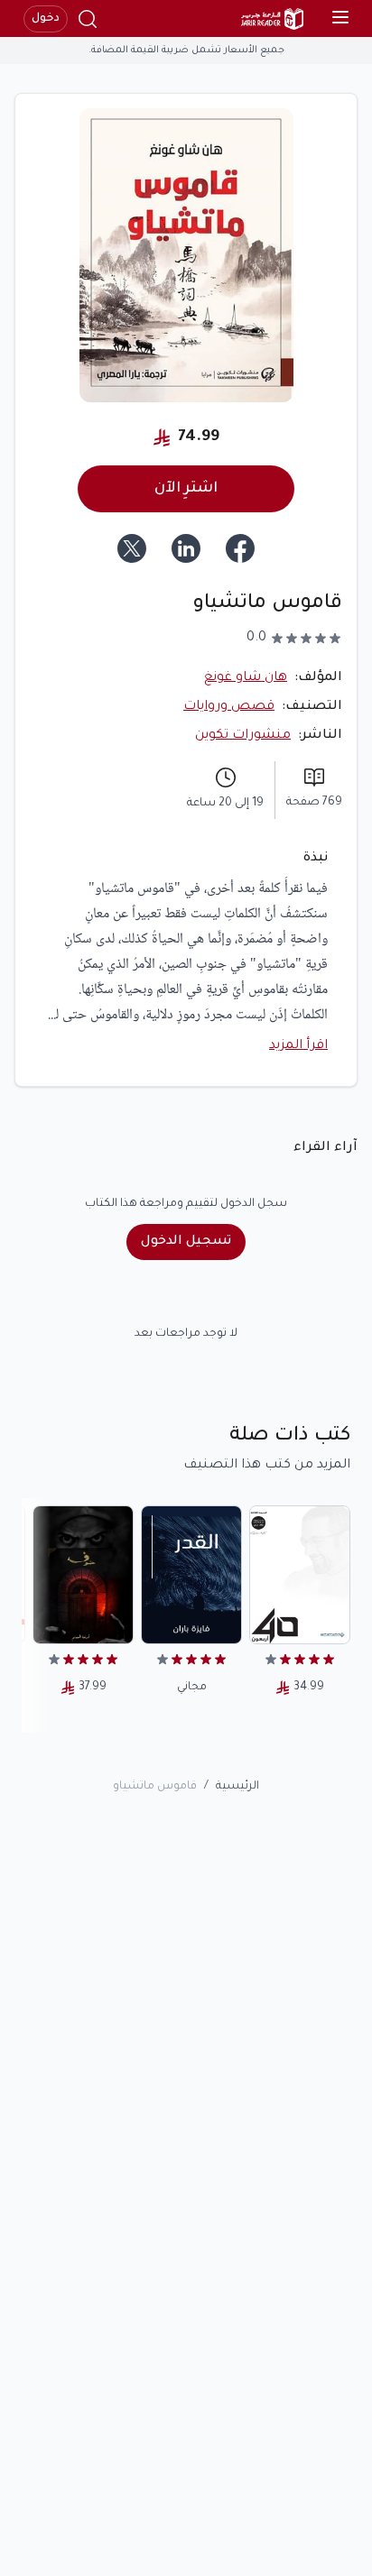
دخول (46, 19)
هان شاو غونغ (246, 678)
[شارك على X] (132, 548)
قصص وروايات (229, 707)
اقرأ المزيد (298, 1046)
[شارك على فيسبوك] (240, 548)
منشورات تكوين (243, 736)
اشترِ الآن (186, 489)
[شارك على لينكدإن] (186, 548)
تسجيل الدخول (186, 1242)
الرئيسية (237, 1787)
